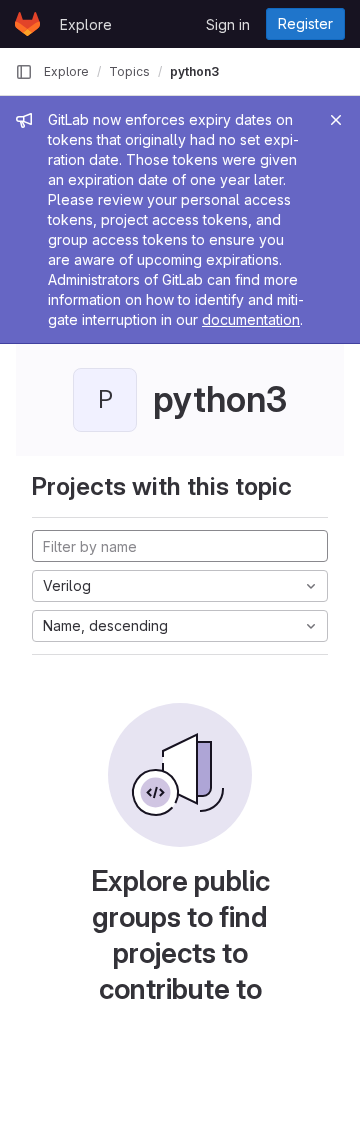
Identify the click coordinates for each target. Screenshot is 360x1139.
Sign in (228, 24)
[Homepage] (27, 24)
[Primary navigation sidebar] (24, 72)
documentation (251, 319)
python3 (194, 71)
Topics (129, 71)
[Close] (336, 120)
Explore (86, 24)
